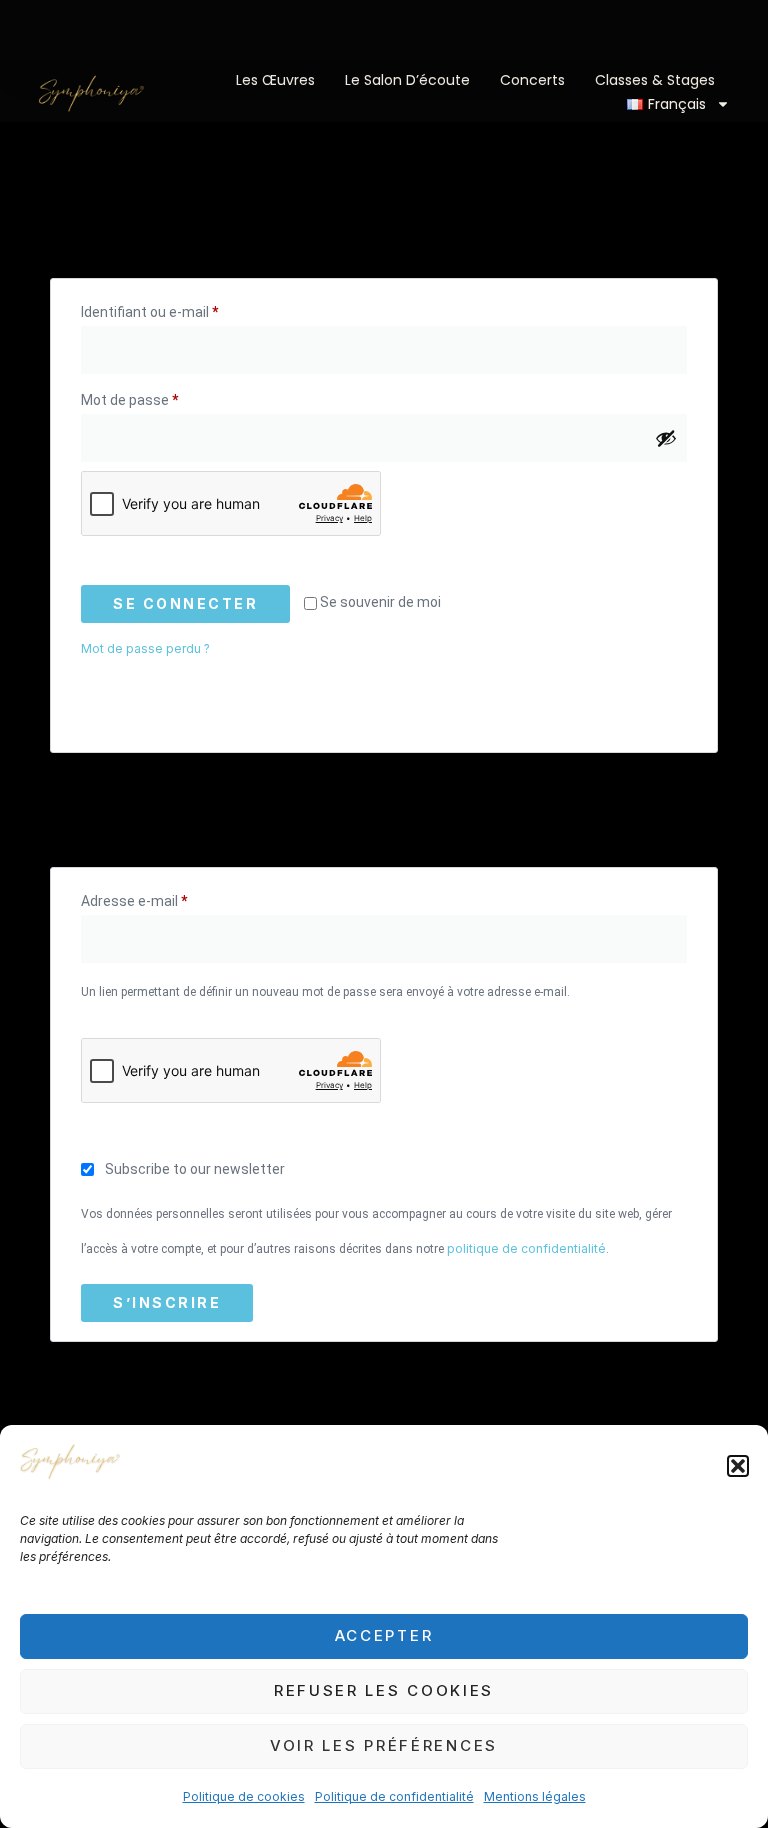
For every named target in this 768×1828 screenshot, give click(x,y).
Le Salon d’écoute (407, 80)
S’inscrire (167, 1302)
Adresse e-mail (168, 898)
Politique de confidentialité (394, 1796)
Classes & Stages (655, 80)
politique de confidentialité (526, 1248)
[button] (738, 1466)
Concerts (532, 80)
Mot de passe (164, 397)
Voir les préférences (384, 1745)
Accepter (384, 1635)
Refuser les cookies (384, 1690)
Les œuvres (275, 80)
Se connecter (185, 603)
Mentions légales (535, 1796)
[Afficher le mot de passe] (666, 438)
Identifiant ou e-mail (184, 309)
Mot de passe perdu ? (145, 648)
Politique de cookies (244, 1796)
